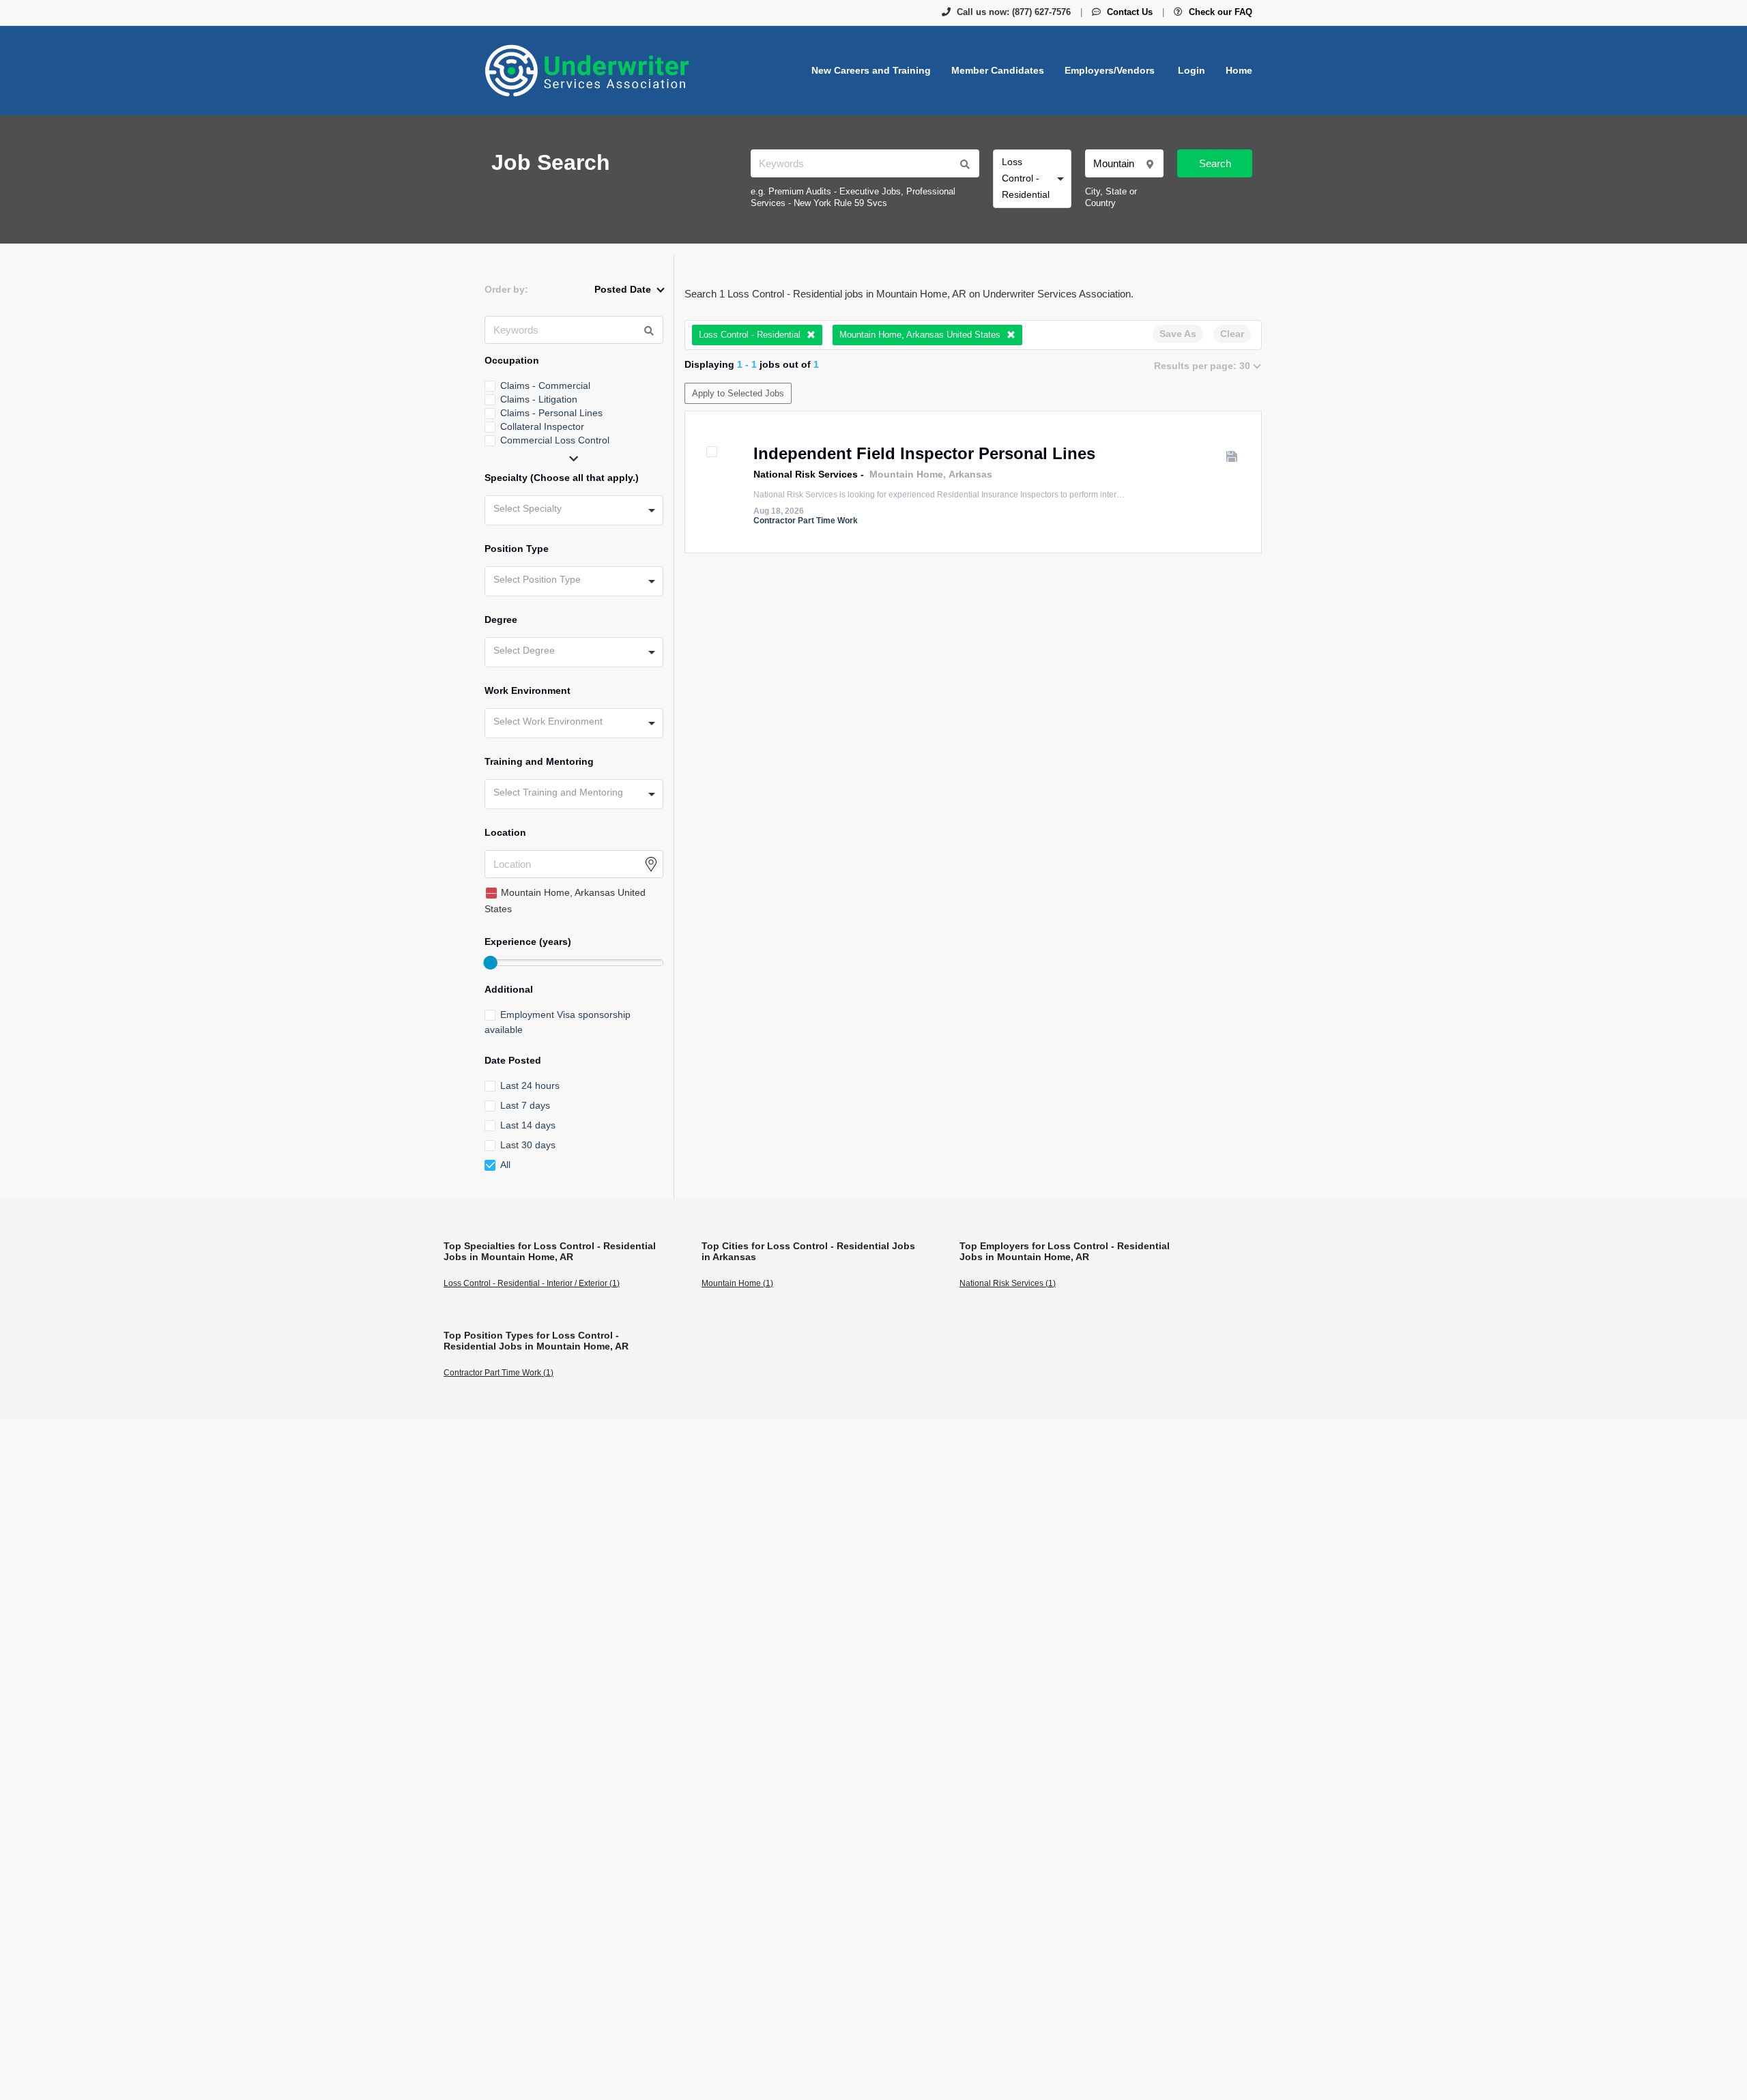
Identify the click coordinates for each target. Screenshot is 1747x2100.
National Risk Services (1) (1008, 1283)
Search (1215, 163)
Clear (1232, 334)
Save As (1178, 334)
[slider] (490, 963)
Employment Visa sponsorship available (558, 1022)
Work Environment (528, 690)
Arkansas (970, 474)
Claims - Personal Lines (551, 413)
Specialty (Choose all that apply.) (562, 478)
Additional (509, 989)
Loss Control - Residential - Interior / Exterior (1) (532, 1283)
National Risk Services (806, 474)
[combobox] (1032, 179)
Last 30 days (528, 1145)
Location (505, 832)
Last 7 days (525, 1105)
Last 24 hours (530, 1085)
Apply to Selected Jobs (738, 393)
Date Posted (513, 1060)
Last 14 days (528, 1125)
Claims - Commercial (545, 385)
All (505, 1165)
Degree (501, 619)
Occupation (512, 360)
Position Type (517, 549)
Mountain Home (906, 474)
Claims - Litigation (539, 399)
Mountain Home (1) (737, 1283)
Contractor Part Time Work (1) (499, 1373)
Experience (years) (528, 942)
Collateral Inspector (542, 426)
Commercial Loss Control (555, 440)
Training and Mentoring (539, 761)
